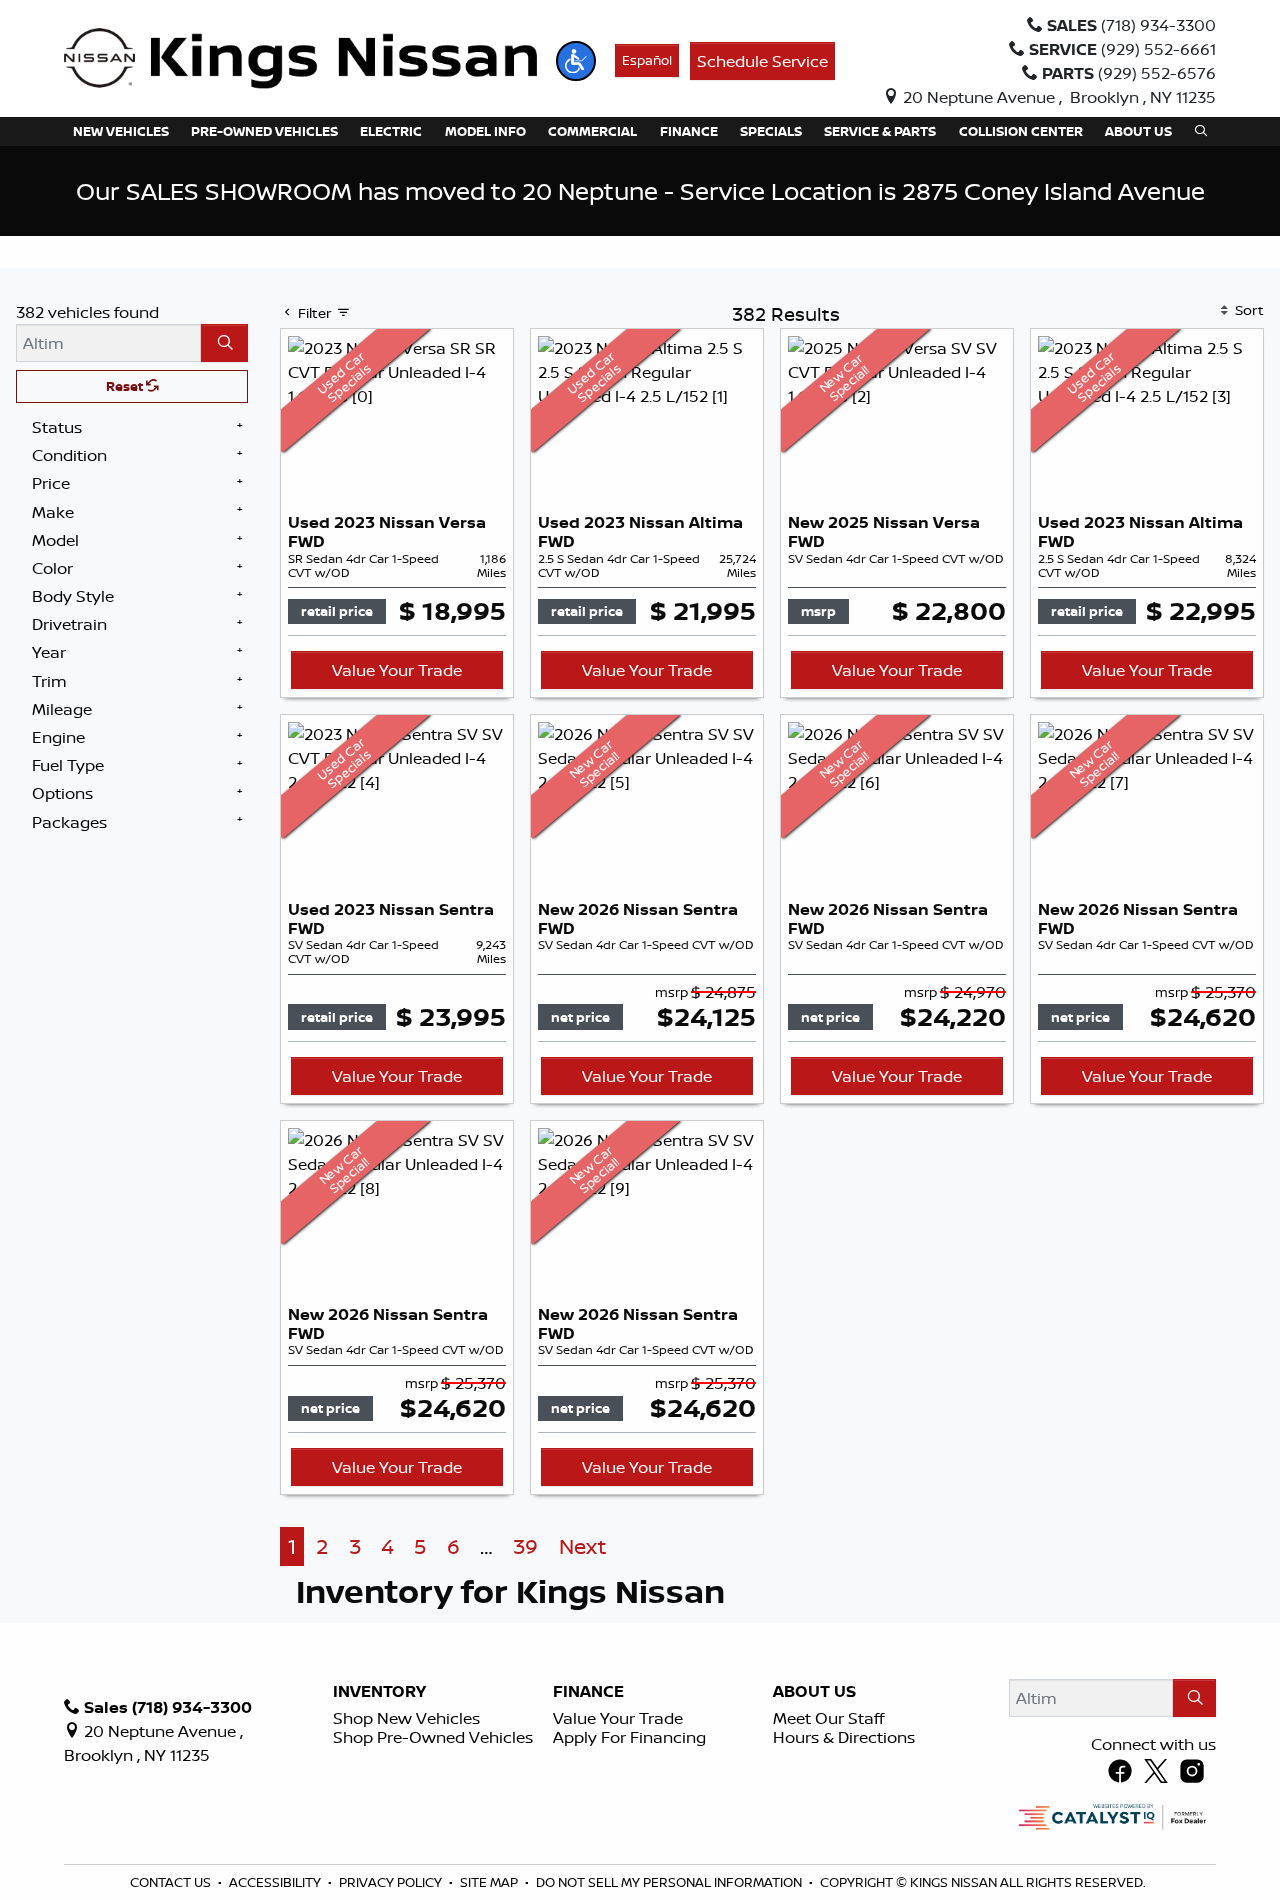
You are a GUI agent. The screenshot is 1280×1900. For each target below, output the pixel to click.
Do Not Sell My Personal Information (670, 1882)
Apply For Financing (629, 1737)
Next (582, 1546)
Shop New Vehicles (406, 1718)
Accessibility (276, 1882)
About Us (814, 1692)
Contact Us (172, 1882)
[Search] (224, 343)
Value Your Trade (397, 670)
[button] (576, 61)
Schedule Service (762, 61)
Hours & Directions (844, 1737)
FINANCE (588, 1692)
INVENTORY (379, 1692)
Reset (126, 386)
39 (525, 1546)
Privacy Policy (392, 1882)
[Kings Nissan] (300, 59)
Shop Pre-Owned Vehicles (433, 1737)
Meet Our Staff (828, 1718)
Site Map (490, 1882)
